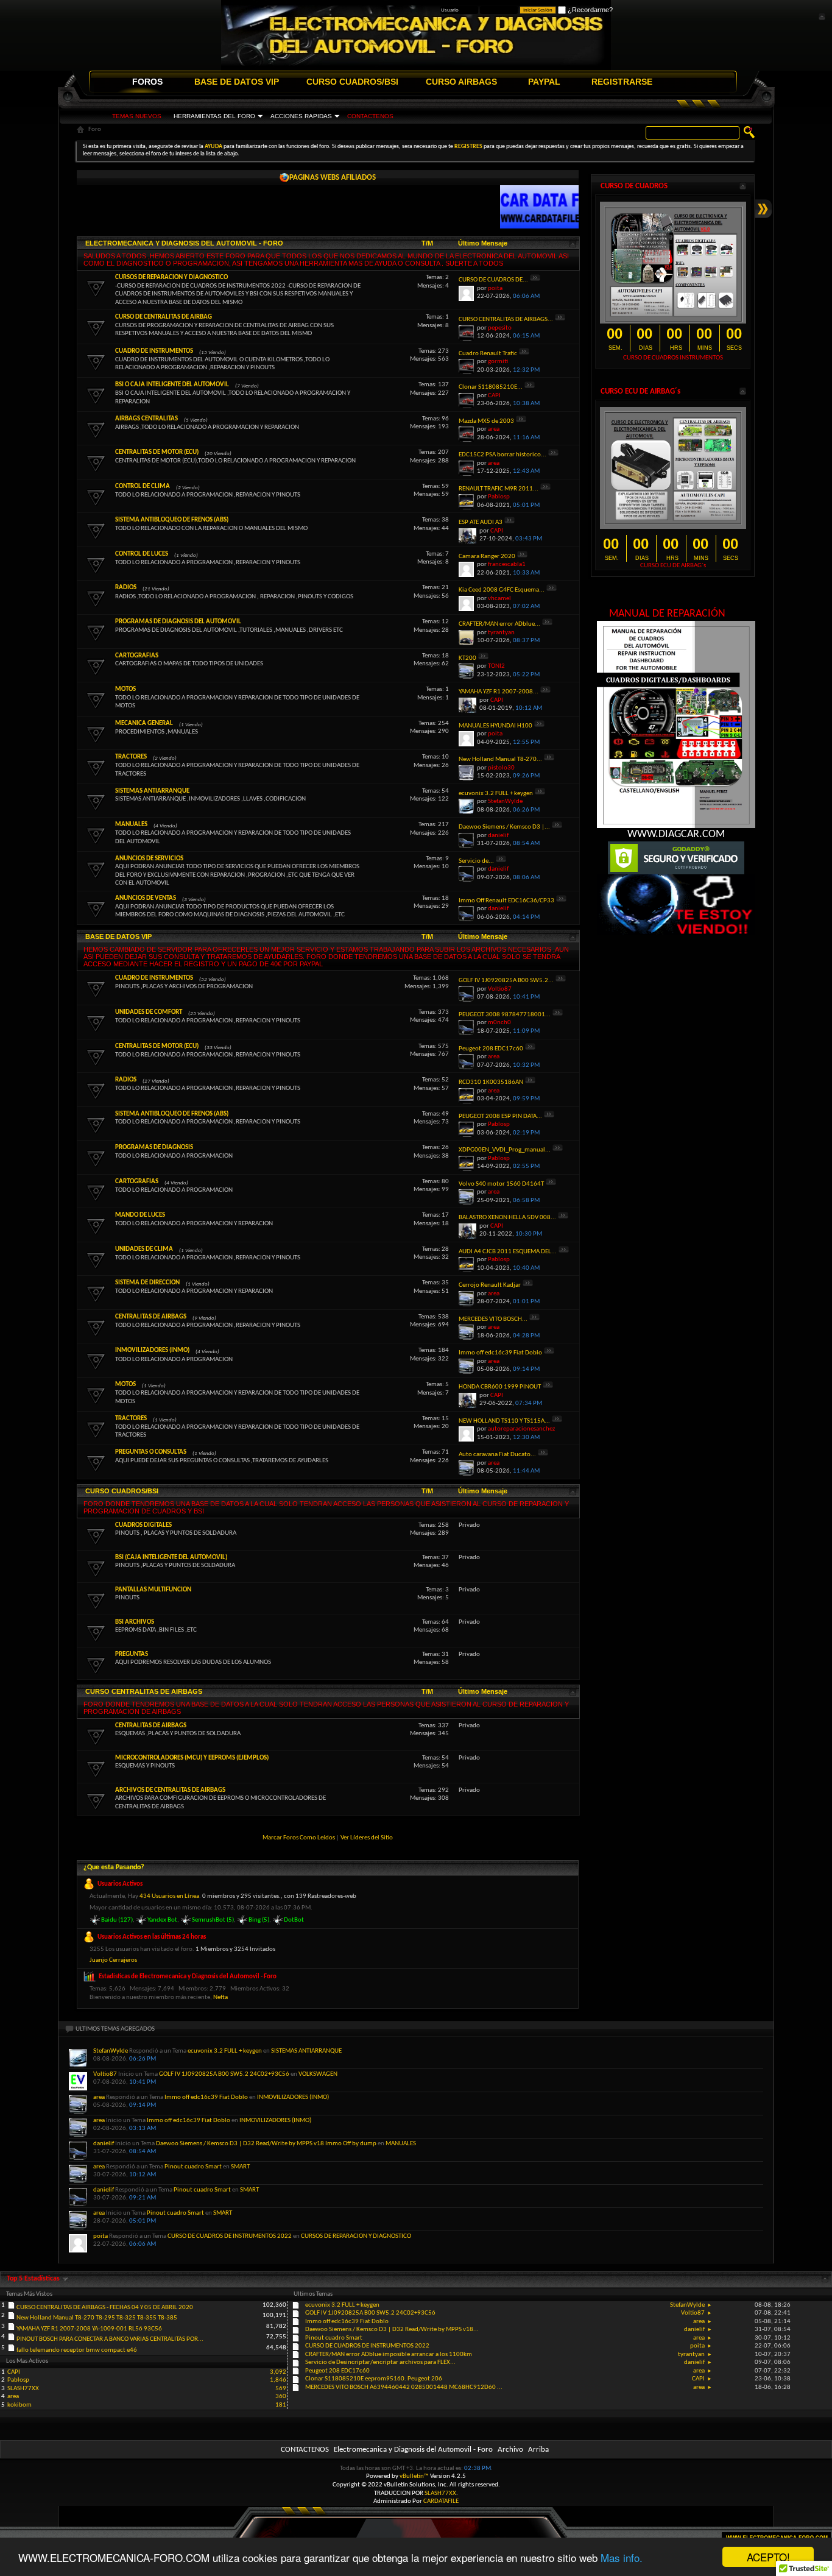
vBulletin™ (414, 2476)
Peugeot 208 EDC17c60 (491, 1049)
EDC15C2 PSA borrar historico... (502, 455)
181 (281, 2405)
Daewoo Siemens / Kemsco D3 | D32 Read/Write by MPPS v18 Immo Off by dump (266, 2144)
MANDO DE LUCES (140, 1215)
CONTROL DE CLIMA (143, 487)
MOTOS (125, 689)
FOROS (147, 82)
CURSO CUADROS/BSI (352, 82)
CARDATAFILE (441, 2501)
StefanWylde (111, 2051)
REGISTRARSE (622, 82)
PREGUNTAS (132, 1654)
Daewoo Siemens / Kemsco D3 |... (504, 827)
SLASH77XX (23, 2389)
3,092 (278, 2372)
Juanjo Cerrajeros (113, 1960)
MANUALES (131, 825)
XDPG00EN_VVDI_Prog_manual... (505, 1150)
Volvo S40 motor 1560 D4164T (501, 1184)
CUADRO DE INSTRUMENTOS (154, 351)
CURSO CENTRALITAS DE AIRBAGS (144, 1691)
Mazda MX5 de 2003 (486, 421)
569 (281, 2389)
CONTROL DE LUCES (142, 554)
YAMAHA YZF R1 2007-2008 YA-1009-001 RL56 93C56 (89, 2329)
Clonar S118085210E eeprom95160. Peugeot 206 (374, 2379)
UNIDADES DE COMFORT (149, 1012)
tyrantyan (691, 2355)
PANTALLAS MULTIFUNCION (153, 1590)
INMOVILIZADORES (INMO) (152, 1350)
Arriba (538, 2450)
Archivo (510, 2450)
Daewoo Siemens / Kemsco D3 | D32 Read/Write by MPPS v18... (392, 2330)
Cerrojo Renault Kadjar (490, 1285)
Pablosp (18, 2380)
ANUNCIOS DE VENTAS (146, 898)
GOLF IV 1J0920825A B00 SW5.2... (506, 981)
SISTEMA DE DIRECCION (147, 1283)
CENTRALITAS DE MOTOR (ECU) (157, 452)
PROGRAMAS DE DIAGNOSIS (154, 1148)
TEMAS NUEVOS (137, 116)
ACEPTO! (768, 2557)
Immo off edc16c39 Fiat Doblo (500, 1353)
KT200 (467, 658)
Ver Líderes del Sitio (367, 1838)
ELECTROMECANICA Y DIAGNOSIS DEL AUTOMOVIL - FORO (184, 243)
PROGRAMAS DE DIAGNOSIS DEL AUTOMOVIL (178, 622)
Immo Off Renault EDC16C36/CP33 (506, 901)
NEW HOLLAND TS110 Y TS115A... (504, 1421)
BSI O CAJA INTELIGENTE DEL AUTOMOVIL (172, 385)
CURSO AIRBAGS (461, 82)
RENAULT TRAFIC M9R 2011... (499, 489)
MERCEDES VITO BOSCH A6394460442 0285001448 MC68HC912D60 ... (404, 2387)
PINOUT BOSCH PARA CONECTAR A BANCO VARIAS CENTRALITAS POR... (110, 2339)
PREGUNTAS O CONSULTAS (151, 1452)
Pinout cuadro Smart (193, 2167)
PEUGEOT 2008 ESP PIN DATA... (500, 1116)
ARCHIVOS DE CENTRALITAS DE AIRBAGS (170, 1790)
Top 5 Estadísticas (34, 2279)
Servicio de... (476, 861)
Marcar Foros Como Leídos (299, 1838)
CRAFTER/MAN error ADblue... (499, 624)
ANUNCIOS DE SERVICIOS (149, 859)
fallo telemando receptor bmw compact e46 (77, 2350)
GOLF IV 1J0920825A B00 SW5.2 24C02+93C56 (224, 2074)
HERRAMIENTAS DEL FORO (214, 116)
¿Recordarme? (589, 10)
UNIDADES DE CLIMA (144, 1249)
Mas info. (622, 2557)
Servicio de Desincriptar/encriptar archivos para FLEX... (380, 2362)
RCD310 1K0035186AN (491, 1082)
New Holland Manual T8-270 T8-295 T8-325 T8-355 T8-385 (97, 2318)
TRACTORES (131, 757)
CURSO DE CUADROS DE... (493, 280)
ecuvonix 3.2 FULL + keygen (496, 794)
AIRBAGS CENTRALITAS (146, 419)
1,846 (278, 2380)
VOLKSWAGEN (318, 2074)
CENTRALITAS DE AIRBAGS (151, 1317)
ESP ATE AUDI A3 (481, 522)
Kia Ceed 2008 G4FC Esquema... (502, 590)
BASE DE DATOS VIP (237, 82)
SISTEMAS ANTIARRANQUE (152, 791)
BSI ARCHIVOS (135, 1622)
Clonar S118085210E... (491, 387)
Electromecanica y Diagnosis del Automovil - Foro (413, 2450)
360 (281, 2397)
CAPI (698, 2379)
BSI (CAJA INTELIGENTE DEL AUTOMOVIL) (171, 1558)
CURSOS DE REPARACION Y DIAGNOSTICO (171, 278)
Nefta (220, 1997)
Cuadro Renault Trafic (488, 354)
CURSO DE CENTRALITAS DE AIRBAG (164, 317)
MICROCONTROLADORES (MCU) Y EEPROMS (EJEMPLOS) (192, 1758)
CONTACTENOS (370, 116)
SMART (240, 2167)
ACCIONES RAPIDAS (301, 116)
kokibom (19, 2405)
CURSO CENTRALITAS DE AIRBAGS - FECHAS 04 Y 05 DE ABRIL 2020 (105, 2308)
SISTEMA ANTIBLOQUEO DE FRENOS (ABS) (172, 520)
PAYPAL (544, 82)
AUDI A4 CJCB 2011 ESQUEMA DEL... (508, 1252)
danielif (104, 2144)
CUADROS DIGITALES (143, 1525)
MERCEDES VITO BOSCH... (493, 1319)
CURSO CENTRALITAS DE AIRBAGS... (506, 320)
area (99, 2097)
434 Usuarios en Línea (169, 1896)
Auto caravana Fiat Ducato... (497, 1455)
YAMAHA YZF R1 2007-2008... (499, 692)
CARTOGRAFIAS (137, 656)
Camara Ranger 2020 (487, 557)
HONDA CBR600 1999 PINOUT (500, 1387)
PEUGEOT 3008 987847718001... (505, 1015)
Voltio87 (105, 2074)
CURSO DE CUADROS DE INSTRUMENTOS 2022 (230, 2236)
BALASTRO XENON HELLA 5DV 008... (507, 1218)
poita (100, 2236)
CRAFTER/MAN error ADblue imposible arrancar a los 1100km (389, 2355)
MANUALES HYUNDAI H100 (495, 726)
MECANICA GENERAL (144, 724)
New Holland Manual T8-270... (500, 759)
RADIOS (126, 588)
